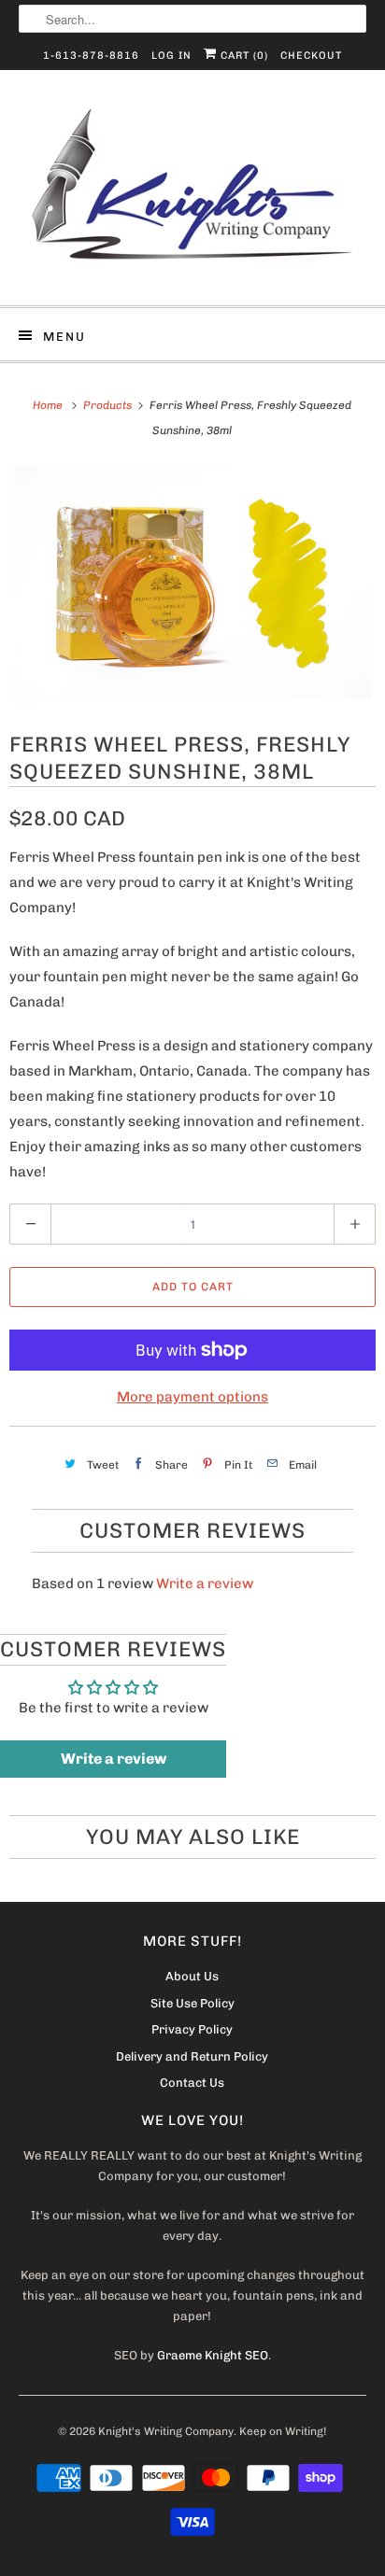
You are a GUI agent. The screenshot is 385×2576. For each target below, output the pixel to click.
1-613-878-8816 (91, 56)
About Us (192, 1976)
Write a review (205, 1584)
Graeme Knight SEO (213, 2355)
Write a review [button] (114, 1759)
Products (109, 405)
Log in (171, 56)
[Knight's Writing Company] (192, 195)
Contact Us (192, 2083)
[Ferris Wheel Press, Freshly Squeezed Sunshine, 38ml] (192, 585)
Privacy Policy (192, 2029)
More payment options (192, 1397)
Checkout (311, 56)
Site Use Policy (192, 2003)
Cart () (242, 56)
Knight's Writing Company (166, 2431)
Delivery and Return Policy (192, 2056)
